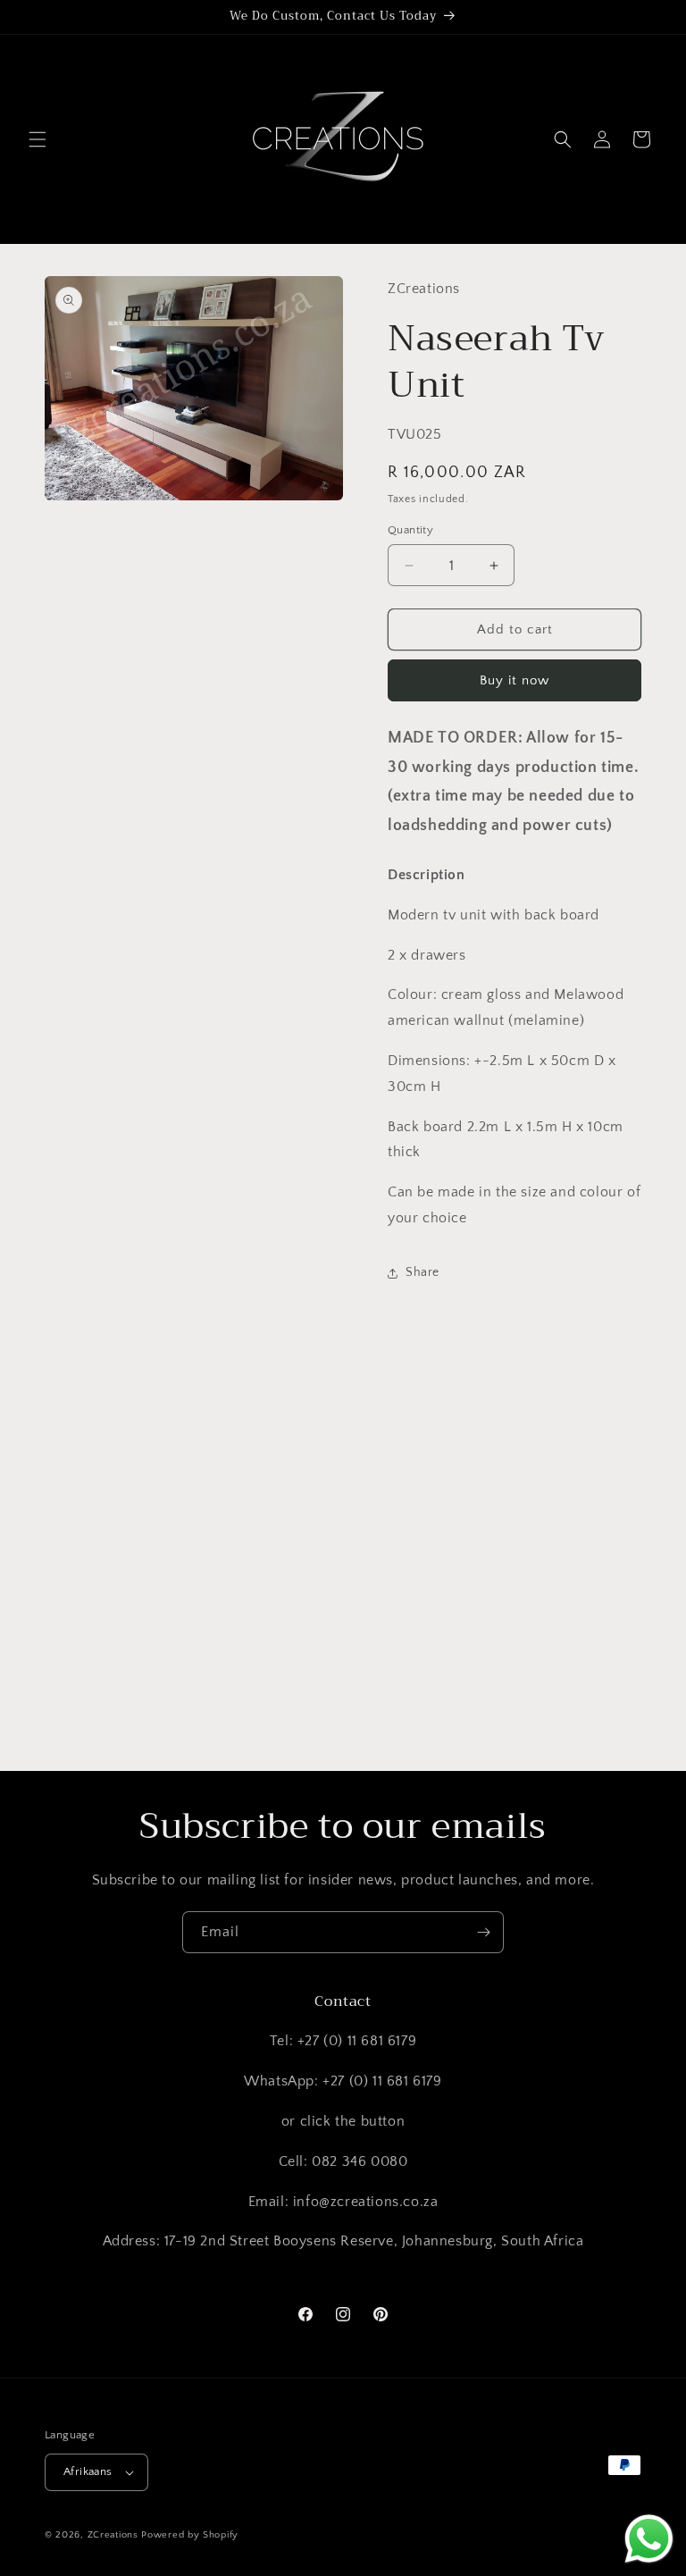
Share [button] (422, 1272)
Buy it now (514, 680)
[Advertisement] (343, 1599)
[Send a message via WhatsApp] (649, 2539)
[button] (38, 139)
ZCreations (113, 2535)
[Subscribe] (483, 1932)
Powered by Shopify (190, 2535)
